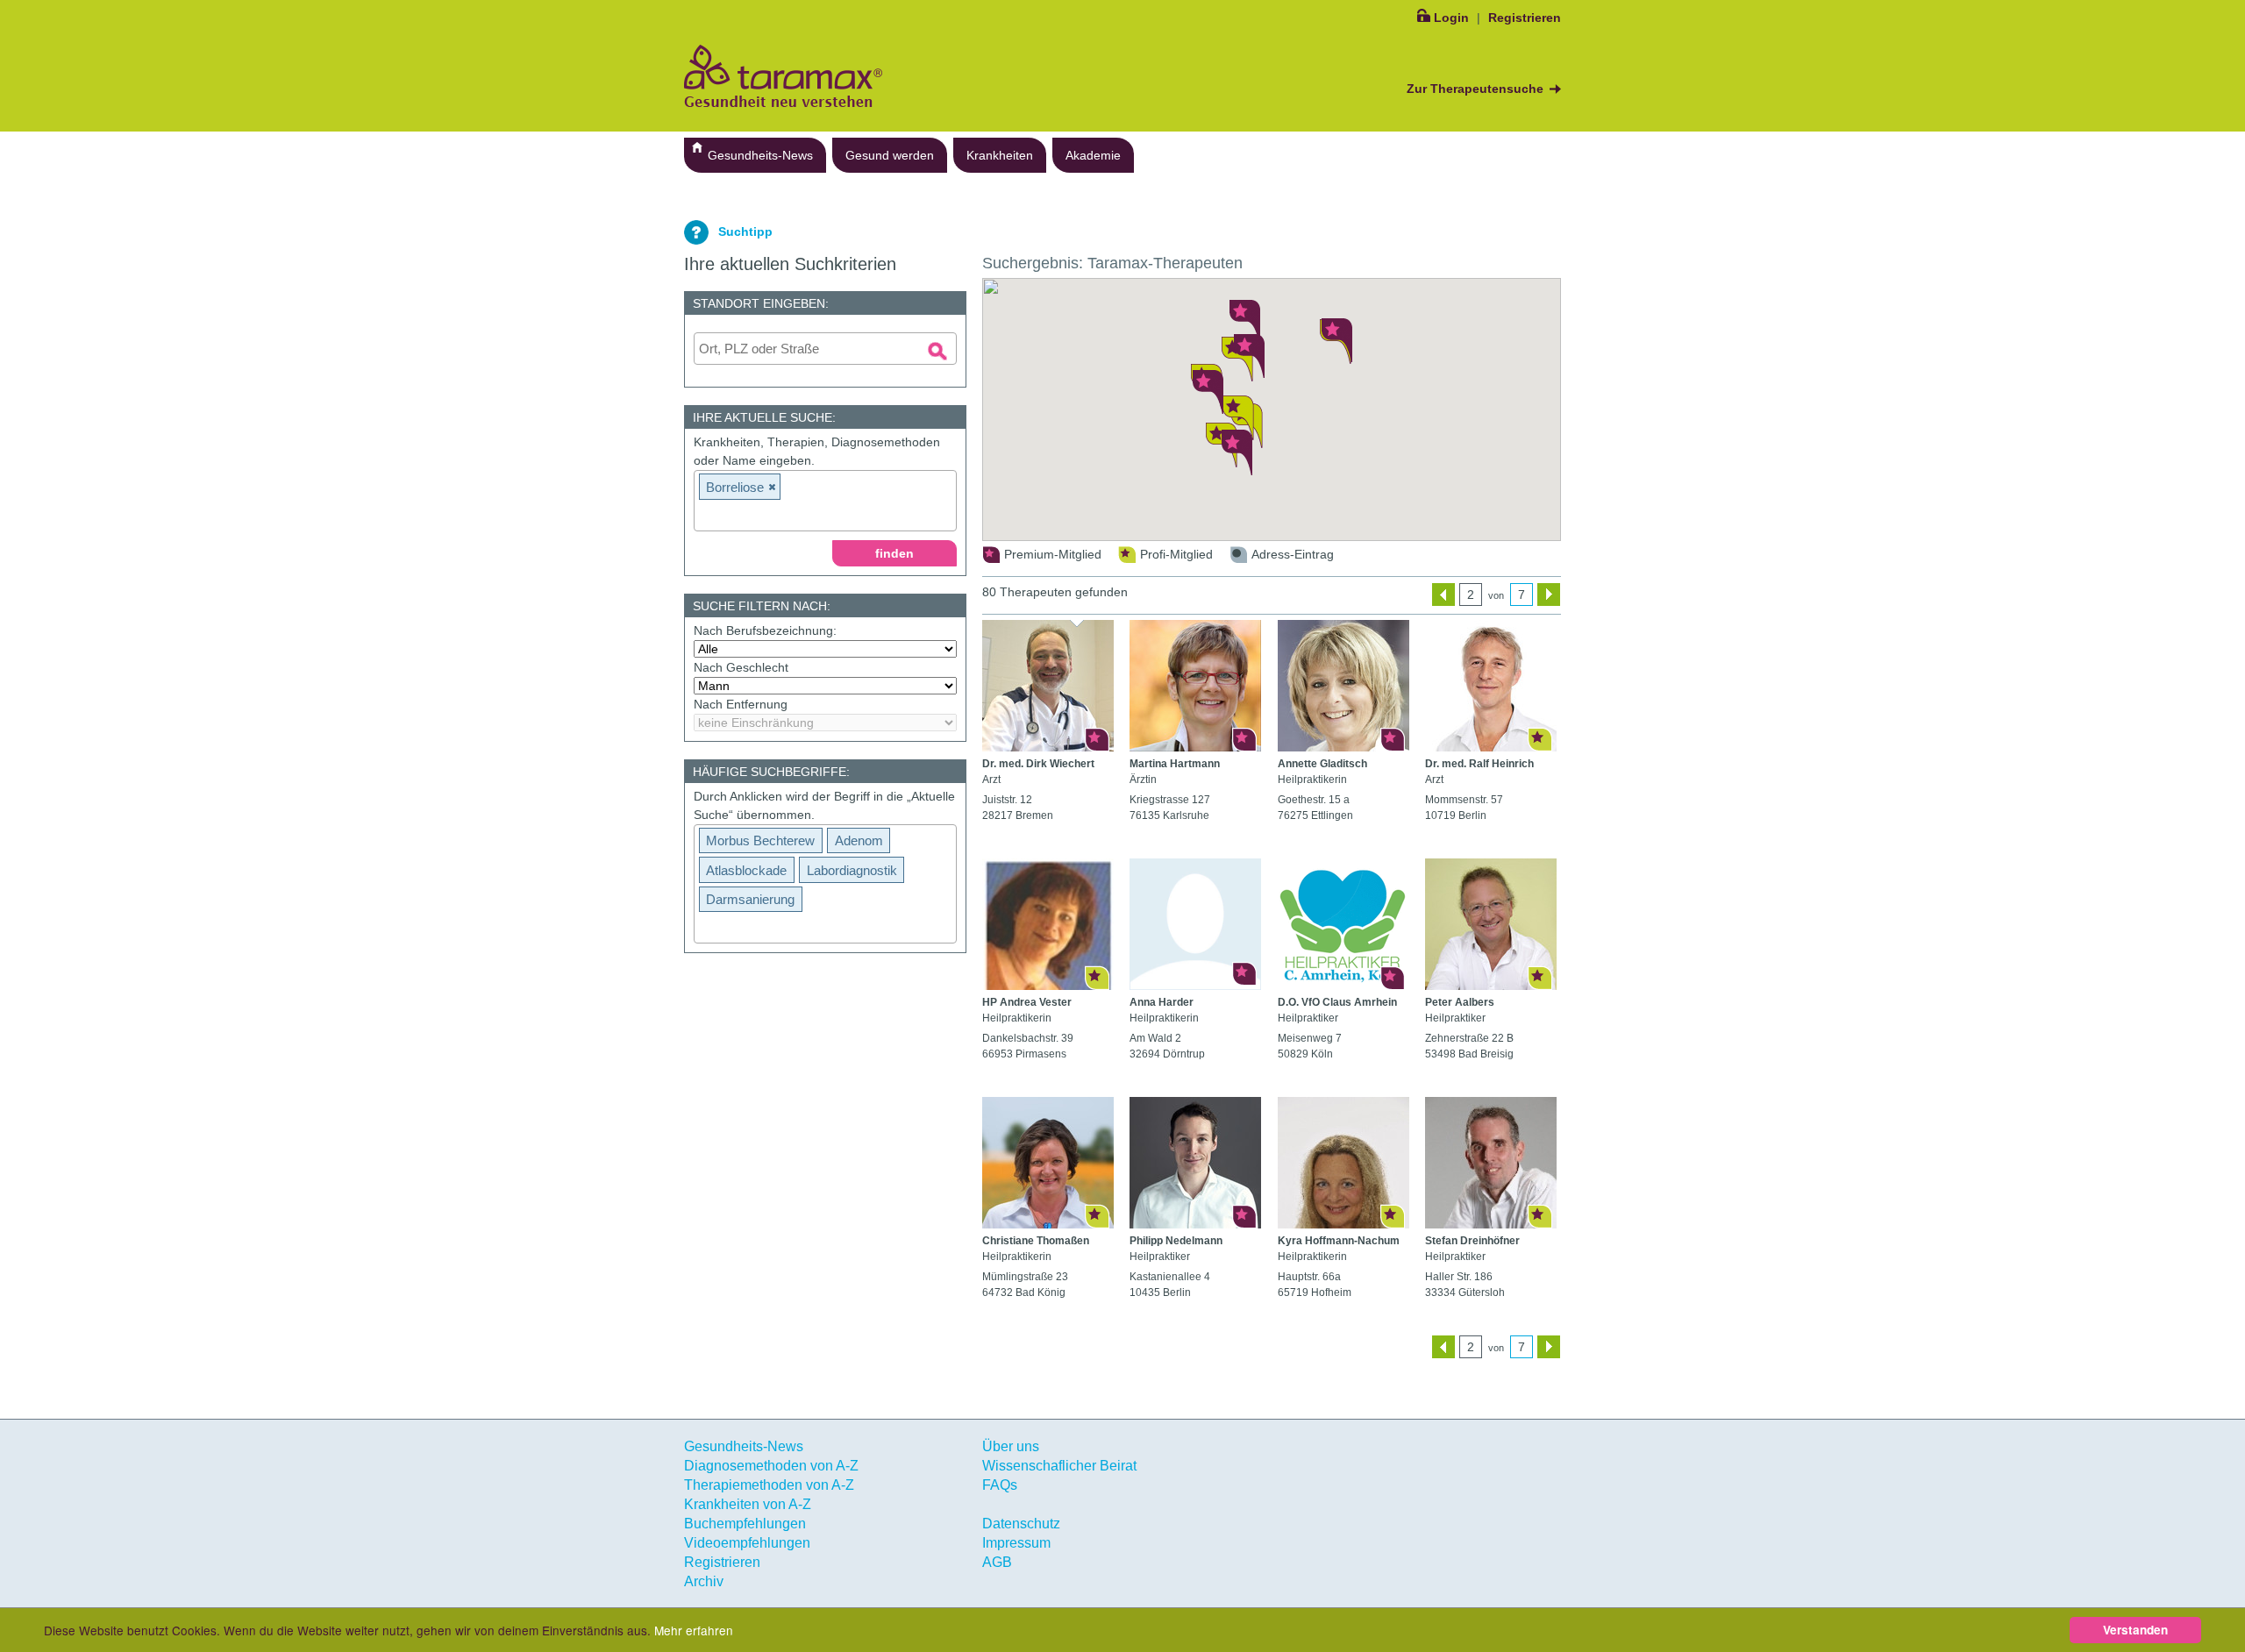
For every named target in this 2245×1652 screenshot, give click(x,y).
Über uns (1011, 1446)
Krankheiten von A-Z (748, 1504)
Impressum (1016, 1543)
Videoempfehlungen (747, 1543)
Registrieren (1525, 18)
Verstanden (2135, 1630)
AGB (997, 1562)
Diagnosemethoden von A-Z (771, 1466)
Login (1451, 18)
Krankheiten (1000, 155)
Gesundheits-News (760, 155)
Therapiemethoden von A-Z (769, 1485)
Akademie (1093, 155)
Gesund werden (890, 155)
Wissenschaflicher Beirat (1059, 1466)
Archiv (704, 1581)
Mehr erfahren (694, 1630)
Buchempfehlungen (745, 1524)
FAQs (1000, 1485)
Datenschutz (1021, 1524)
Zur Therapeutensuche (1475, 89)
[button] (1238, 418)
